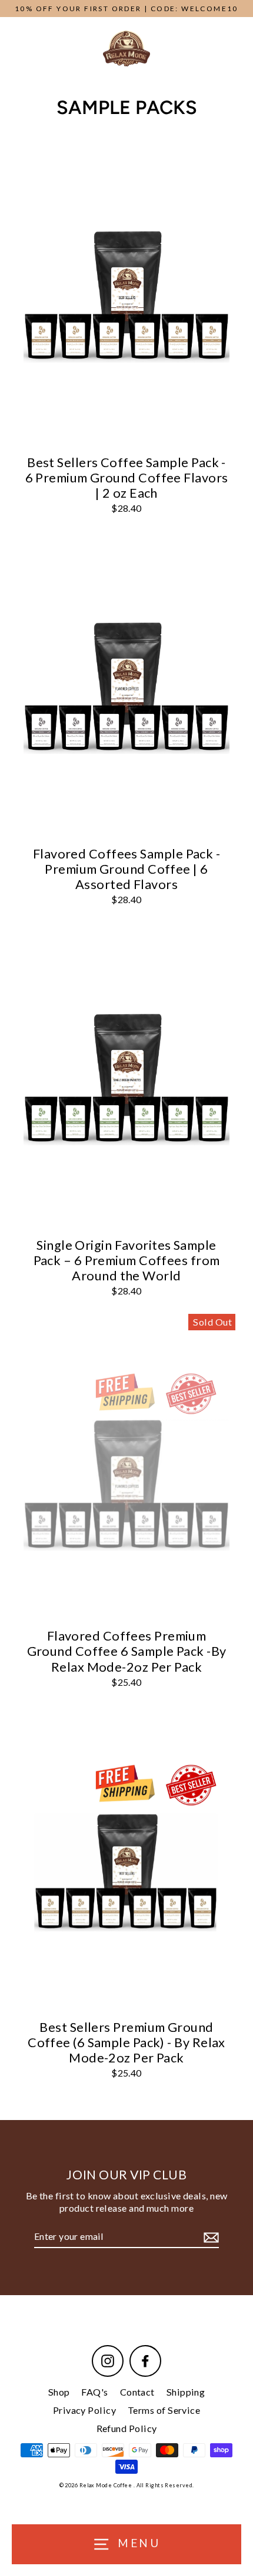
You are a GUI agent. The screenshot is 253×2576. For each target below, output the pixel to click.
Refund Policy (127, 2428)
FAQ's (94, 2392)
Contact (137, 2392)
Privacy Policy (84, 2410)
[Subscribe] (209, 2237)
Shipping (186, 2392)
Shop (59, 2392)
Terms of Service (164, 2410)
